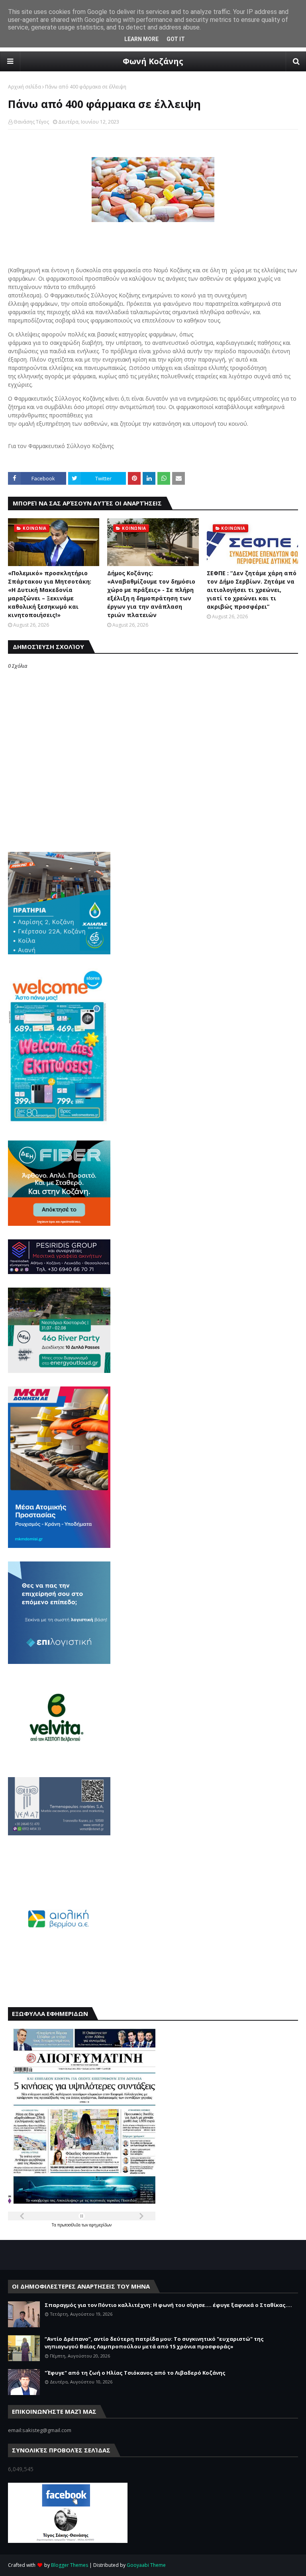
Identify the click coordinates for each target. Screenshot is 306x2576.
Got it (176, 39)
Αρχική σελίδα (25, 87)
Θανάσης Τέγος (31, 122)
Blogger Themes (70, 2565)
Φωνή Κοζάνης (153, 61)
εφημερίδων (100, 2225)
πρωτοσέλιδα (70, 2225)
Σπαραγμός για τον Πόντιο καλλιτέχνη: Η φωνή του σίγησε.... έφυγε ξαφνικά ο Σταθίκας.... (168, 2305)
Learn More (141, 39)
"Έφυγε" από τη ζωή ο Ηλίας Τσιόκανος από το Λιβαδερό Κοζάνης (135, 2373)
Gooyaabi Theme (146, 2565)
